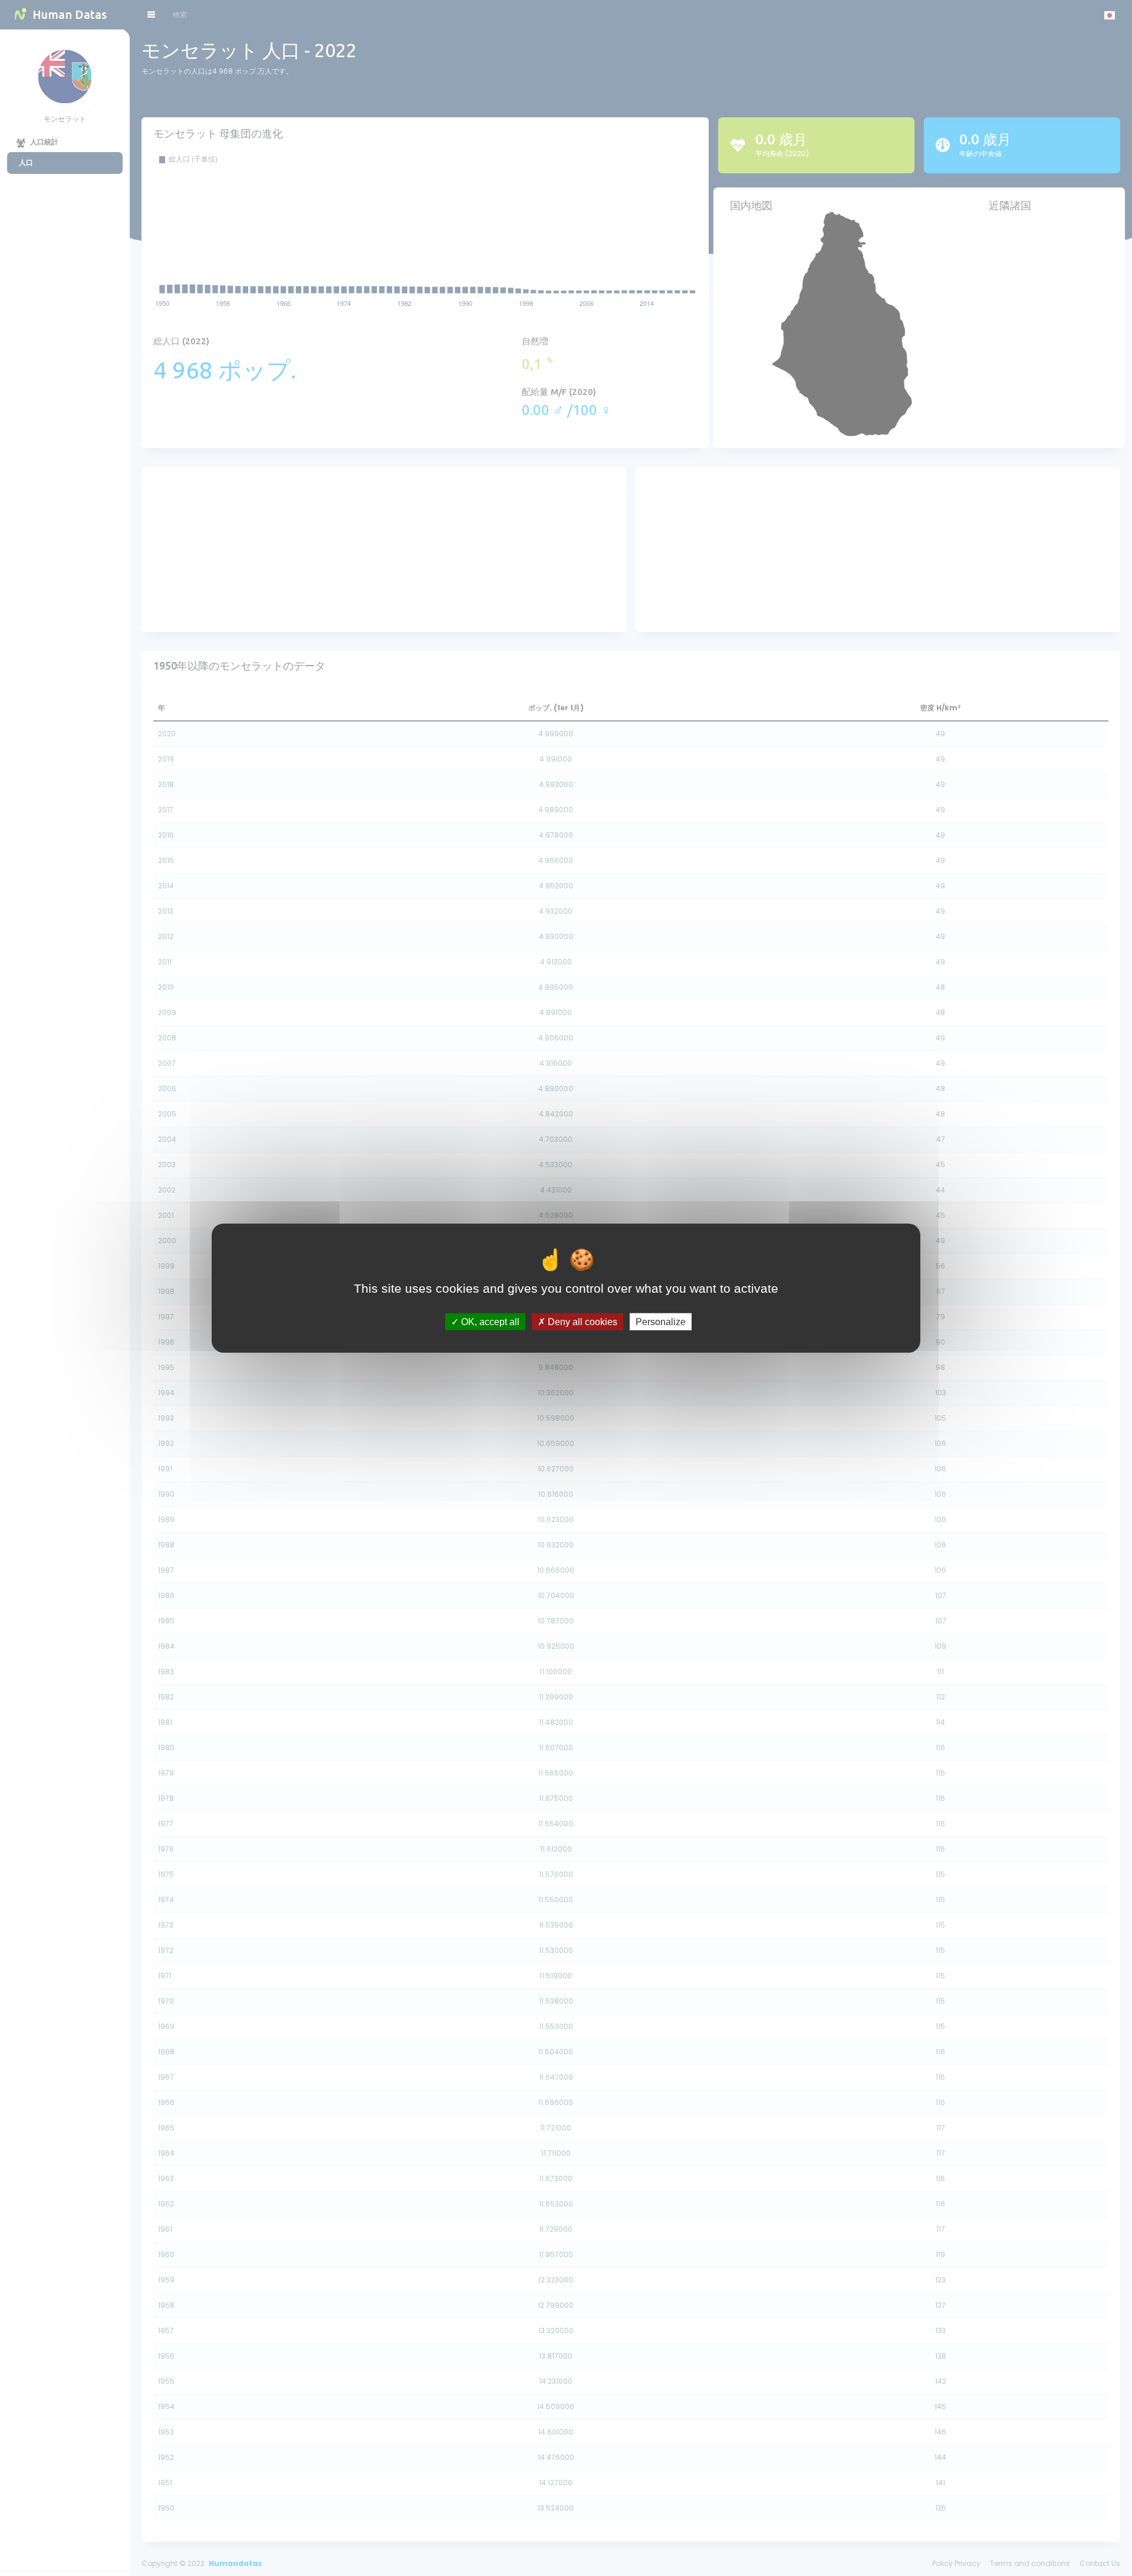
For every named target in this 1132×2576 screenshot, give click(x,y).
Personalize (661, 1321)
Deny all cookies (581, 1321)
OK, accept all (489, 1321)
